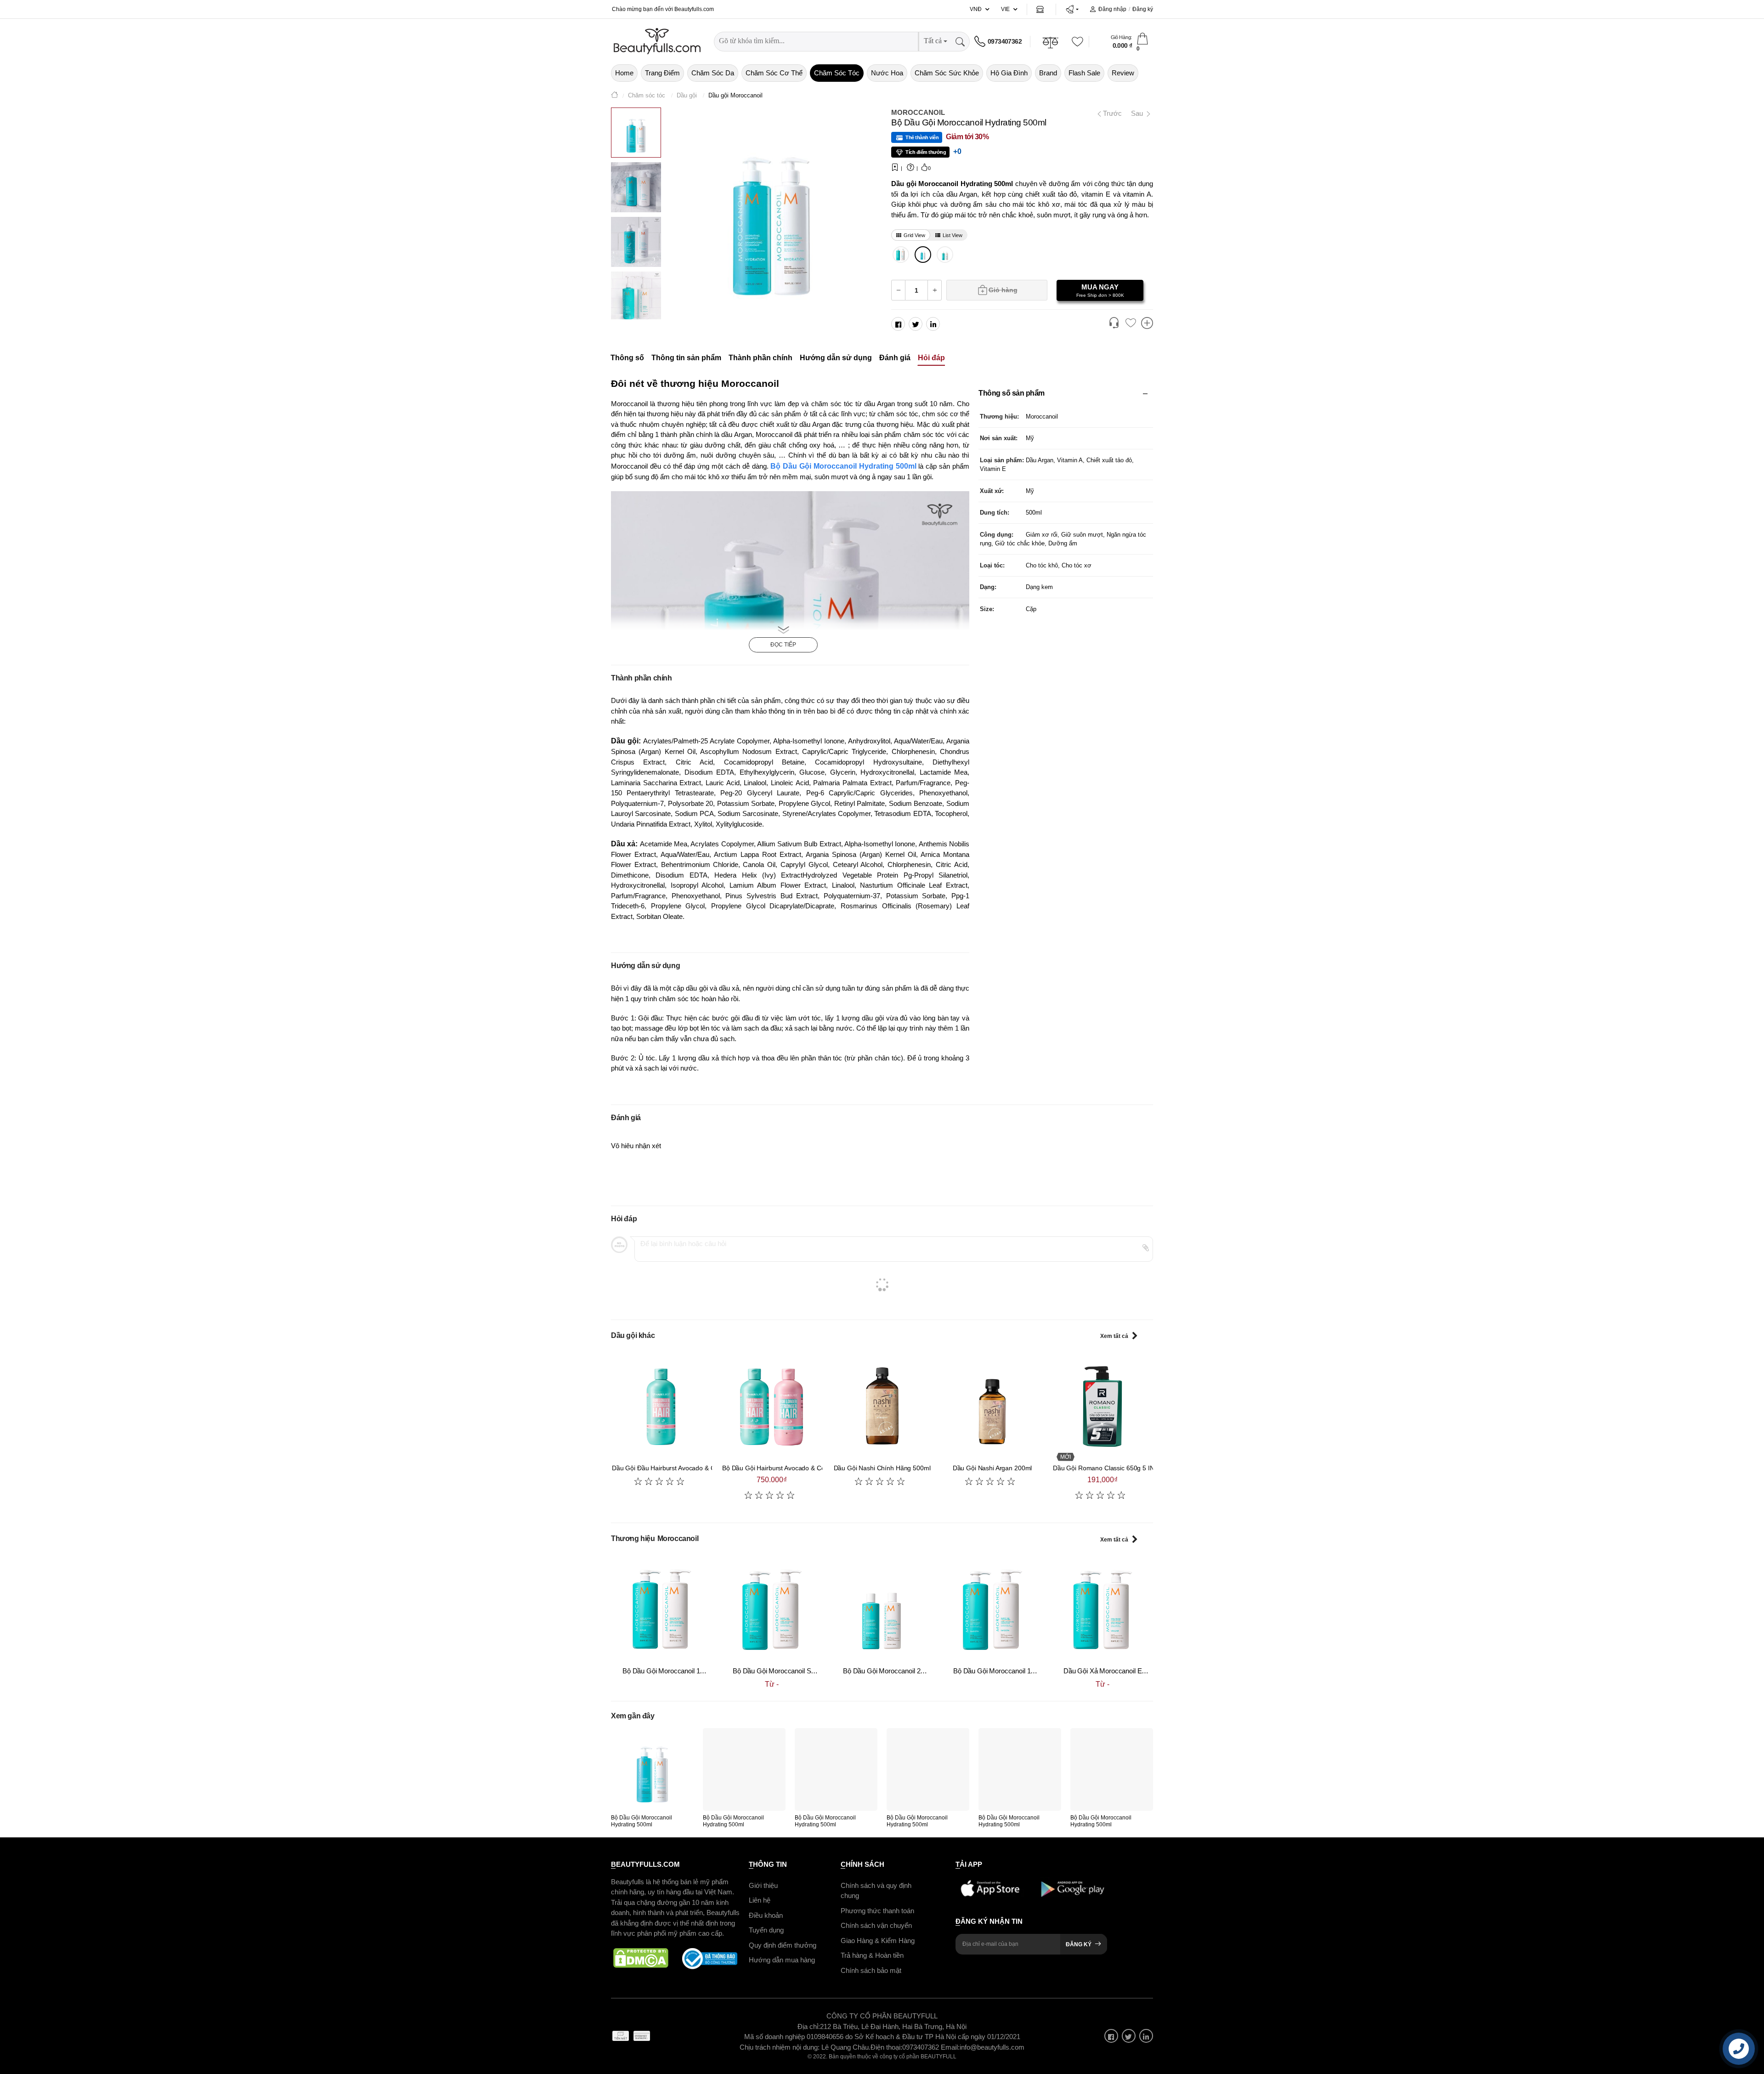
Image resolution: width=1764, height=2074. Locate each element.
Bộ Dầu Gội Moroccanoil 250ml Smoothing (905, 1671)
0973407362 (1005, 41)
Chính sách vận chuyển (876, 1925)
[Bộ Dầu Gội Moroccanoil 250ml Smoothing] (882, 1609)
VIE (1005, 9)
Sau (1138, 113)
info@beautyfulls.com (992, 2047)
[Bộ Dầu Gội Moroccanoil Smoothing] (772, 1609)
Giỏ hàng (1003, 290)
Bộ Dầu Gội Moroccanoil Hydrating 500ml (843, 466)
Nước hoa (887, 73)
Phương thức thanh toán (877, 1910)
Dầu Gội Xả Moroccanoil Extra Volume (1120, 1671)
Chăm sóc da (713, 73)
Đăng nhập (1112, 9)
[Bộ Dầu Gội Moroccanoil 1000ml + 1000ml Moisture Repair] (661, 1609)
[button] (1072, 9)
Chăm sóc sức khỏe (947, 73)
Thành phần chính (760, 358)
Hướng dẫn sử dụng (836, 358)
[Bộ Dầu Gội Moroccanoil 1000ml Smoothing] (992, 1609)
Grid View (914, 235)
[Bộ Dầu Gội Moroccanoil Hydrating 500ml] (923, 255)
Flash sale (1084, 73)
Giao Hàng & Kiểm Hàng (878, 1940)
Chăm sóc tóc (837, 73)
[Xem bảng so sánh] (1147, 324)
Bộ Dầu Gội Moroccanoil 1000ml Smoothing (1018, 1671)
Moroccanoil (918, 112)
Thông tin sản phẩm (686, 358)
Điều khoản (766, 1915)
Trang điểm (662, 73)
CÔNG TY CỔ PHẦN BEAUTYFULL (882, 2016)
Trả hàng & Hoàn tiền (872, 1955)
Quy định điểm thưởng (783, 1945)
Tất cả (933, 41)
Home (624, 73)
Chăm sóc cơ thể (774, 73)
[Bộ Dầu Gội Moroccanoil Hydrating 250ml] (945, 255)
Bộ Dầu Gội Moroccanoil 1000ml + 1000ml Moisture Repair (709, 1671)
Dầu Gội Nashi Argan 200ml (992, 1468)
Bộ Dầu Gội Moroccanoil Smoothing (785, 1671)
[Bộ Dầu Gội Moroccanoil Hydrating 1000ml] (901, 255)
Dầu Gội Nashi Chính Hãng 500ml (882, 1468)
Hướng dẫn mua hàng (782, 1960)
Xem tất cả (1114, 1336)
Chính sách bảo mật (871, 1970)
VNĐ (976, 9)
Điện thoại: (886, 2047)
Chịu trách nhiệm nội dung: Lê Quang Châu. (805, 2047)
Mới (1066, 1457)
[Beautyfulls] (615, 96)
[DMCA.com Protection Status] (641, 1958)
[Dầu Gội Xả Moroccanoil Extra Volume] (1102, 1609)
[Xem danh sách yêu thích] (1131, 323)
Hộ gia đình (1009, 73)
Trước (1111, 113)
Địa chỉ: (809, 2026)
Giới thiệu (763, 1885)
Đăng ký (1143, 9)
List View (953, 235)
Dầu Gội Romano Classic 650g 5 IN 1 (1106, 1468)
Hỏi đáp (931, 358)
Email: (950, 2047)
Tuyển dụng (766, 1930)
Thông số (627, 358)
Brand (1048, 73)
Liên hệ (760, 1900)
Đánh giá (895, 358)
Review (1123, 73)
